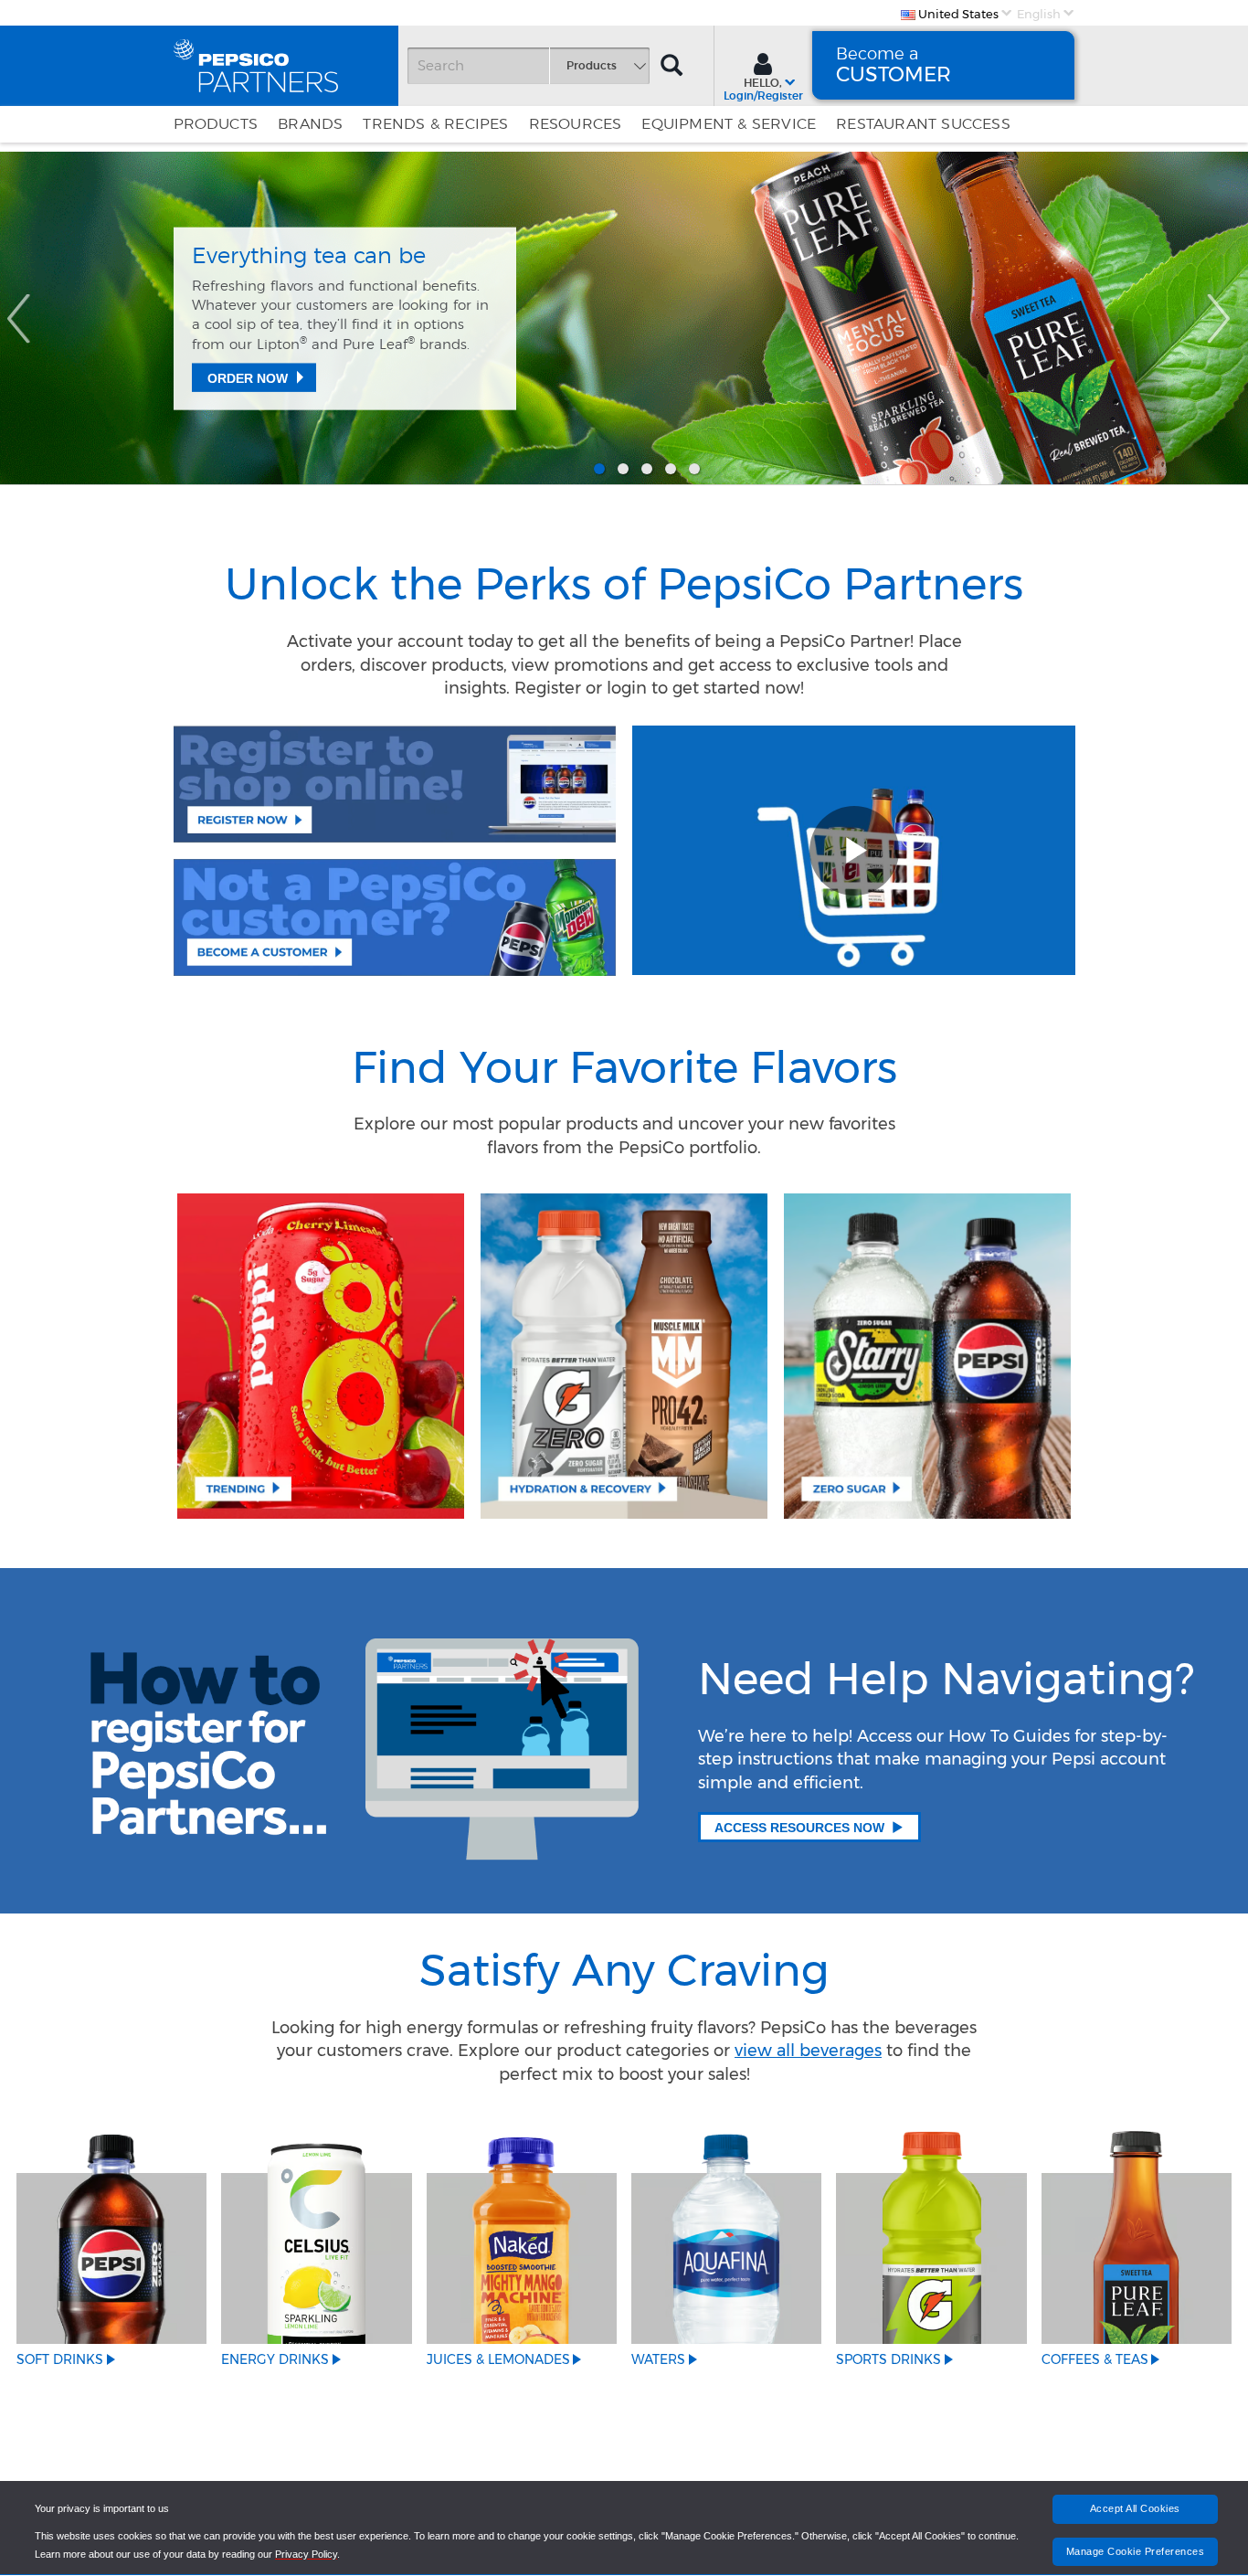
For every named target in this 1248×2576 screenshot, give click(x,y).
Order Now (248, 378)
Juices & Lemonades (498, 2359)
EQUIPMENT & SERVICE (729, 124)
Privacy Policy (306, 2554)
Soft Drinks (60, 2359)
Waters (658, 2359)
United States (957, 14)
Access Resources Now (799, 1828)
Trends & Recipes (435, 124)
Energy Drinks (275, 2359)
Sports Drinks (888, 2359)
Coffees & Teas (1095, 2359)
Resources (576, 124)
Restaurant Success (923, 124)
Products (216, 124)
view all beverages (808, 2051)
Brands (310, 124)
